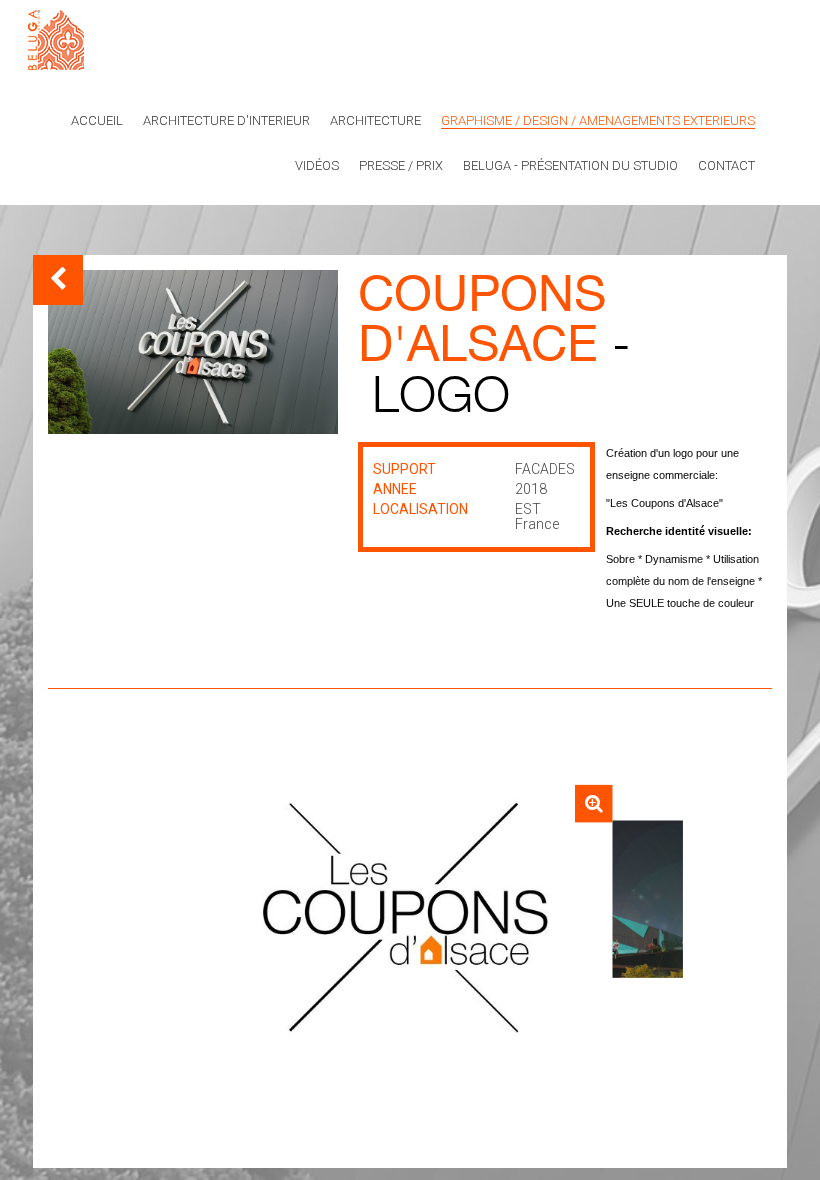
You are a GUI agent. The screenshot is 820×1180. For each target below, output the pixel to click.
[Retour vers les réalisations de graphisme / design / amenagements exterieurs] (58, 280)
